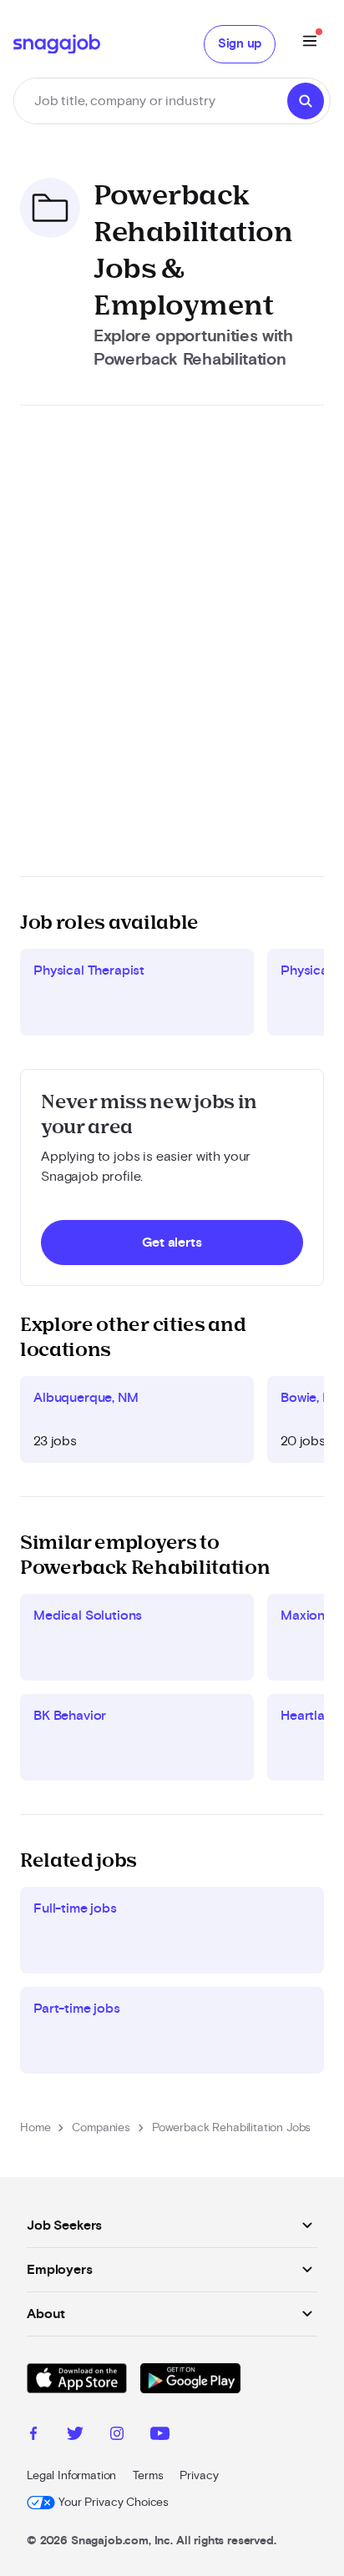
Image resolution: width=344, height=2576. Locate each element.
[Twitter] (75, 2436)
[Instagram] (117, 2436)
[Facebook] (33, 2436)
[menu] (310, 44)
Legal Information (71, 2476)
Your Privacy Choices (114, 2503)
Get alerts (172, 1243)
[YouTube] (160, 2436)
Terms (148, 2476)
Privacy (199, 2476)
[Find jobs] (306, 101)
